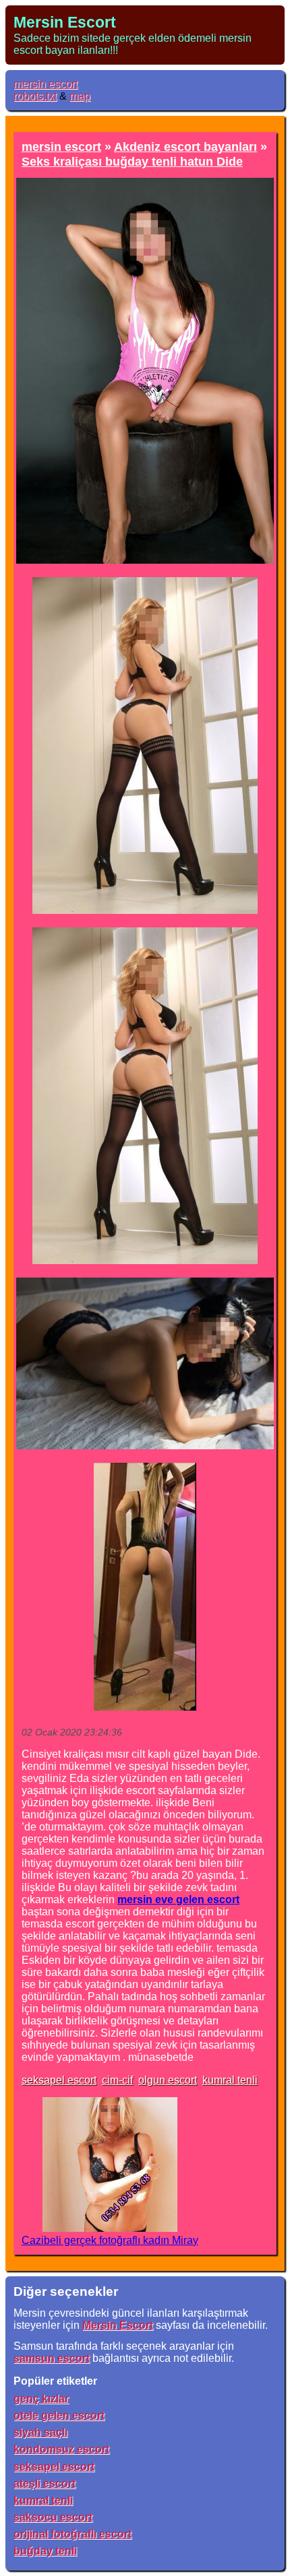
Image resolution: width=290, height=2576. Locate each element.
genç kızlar (41, 2399)
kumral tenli (230, 2080)
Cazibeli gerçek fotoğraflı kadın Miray (110, 2240)
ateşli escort (45, 2483)
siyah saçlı (40, 2432)
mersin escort (46, 84)
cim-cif (117, 2080)
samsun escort (52, 2358)
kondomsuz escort (61, 2449)
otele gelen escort (59, 2415)
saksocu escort (53, 2517)
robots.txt (35, 96)
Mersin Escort (65, 22)
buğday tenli (45, 2551)
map (80, 96)
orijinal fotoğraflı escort (72, 2534)
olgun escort (168, 2080)
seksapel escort (59, 2080)
